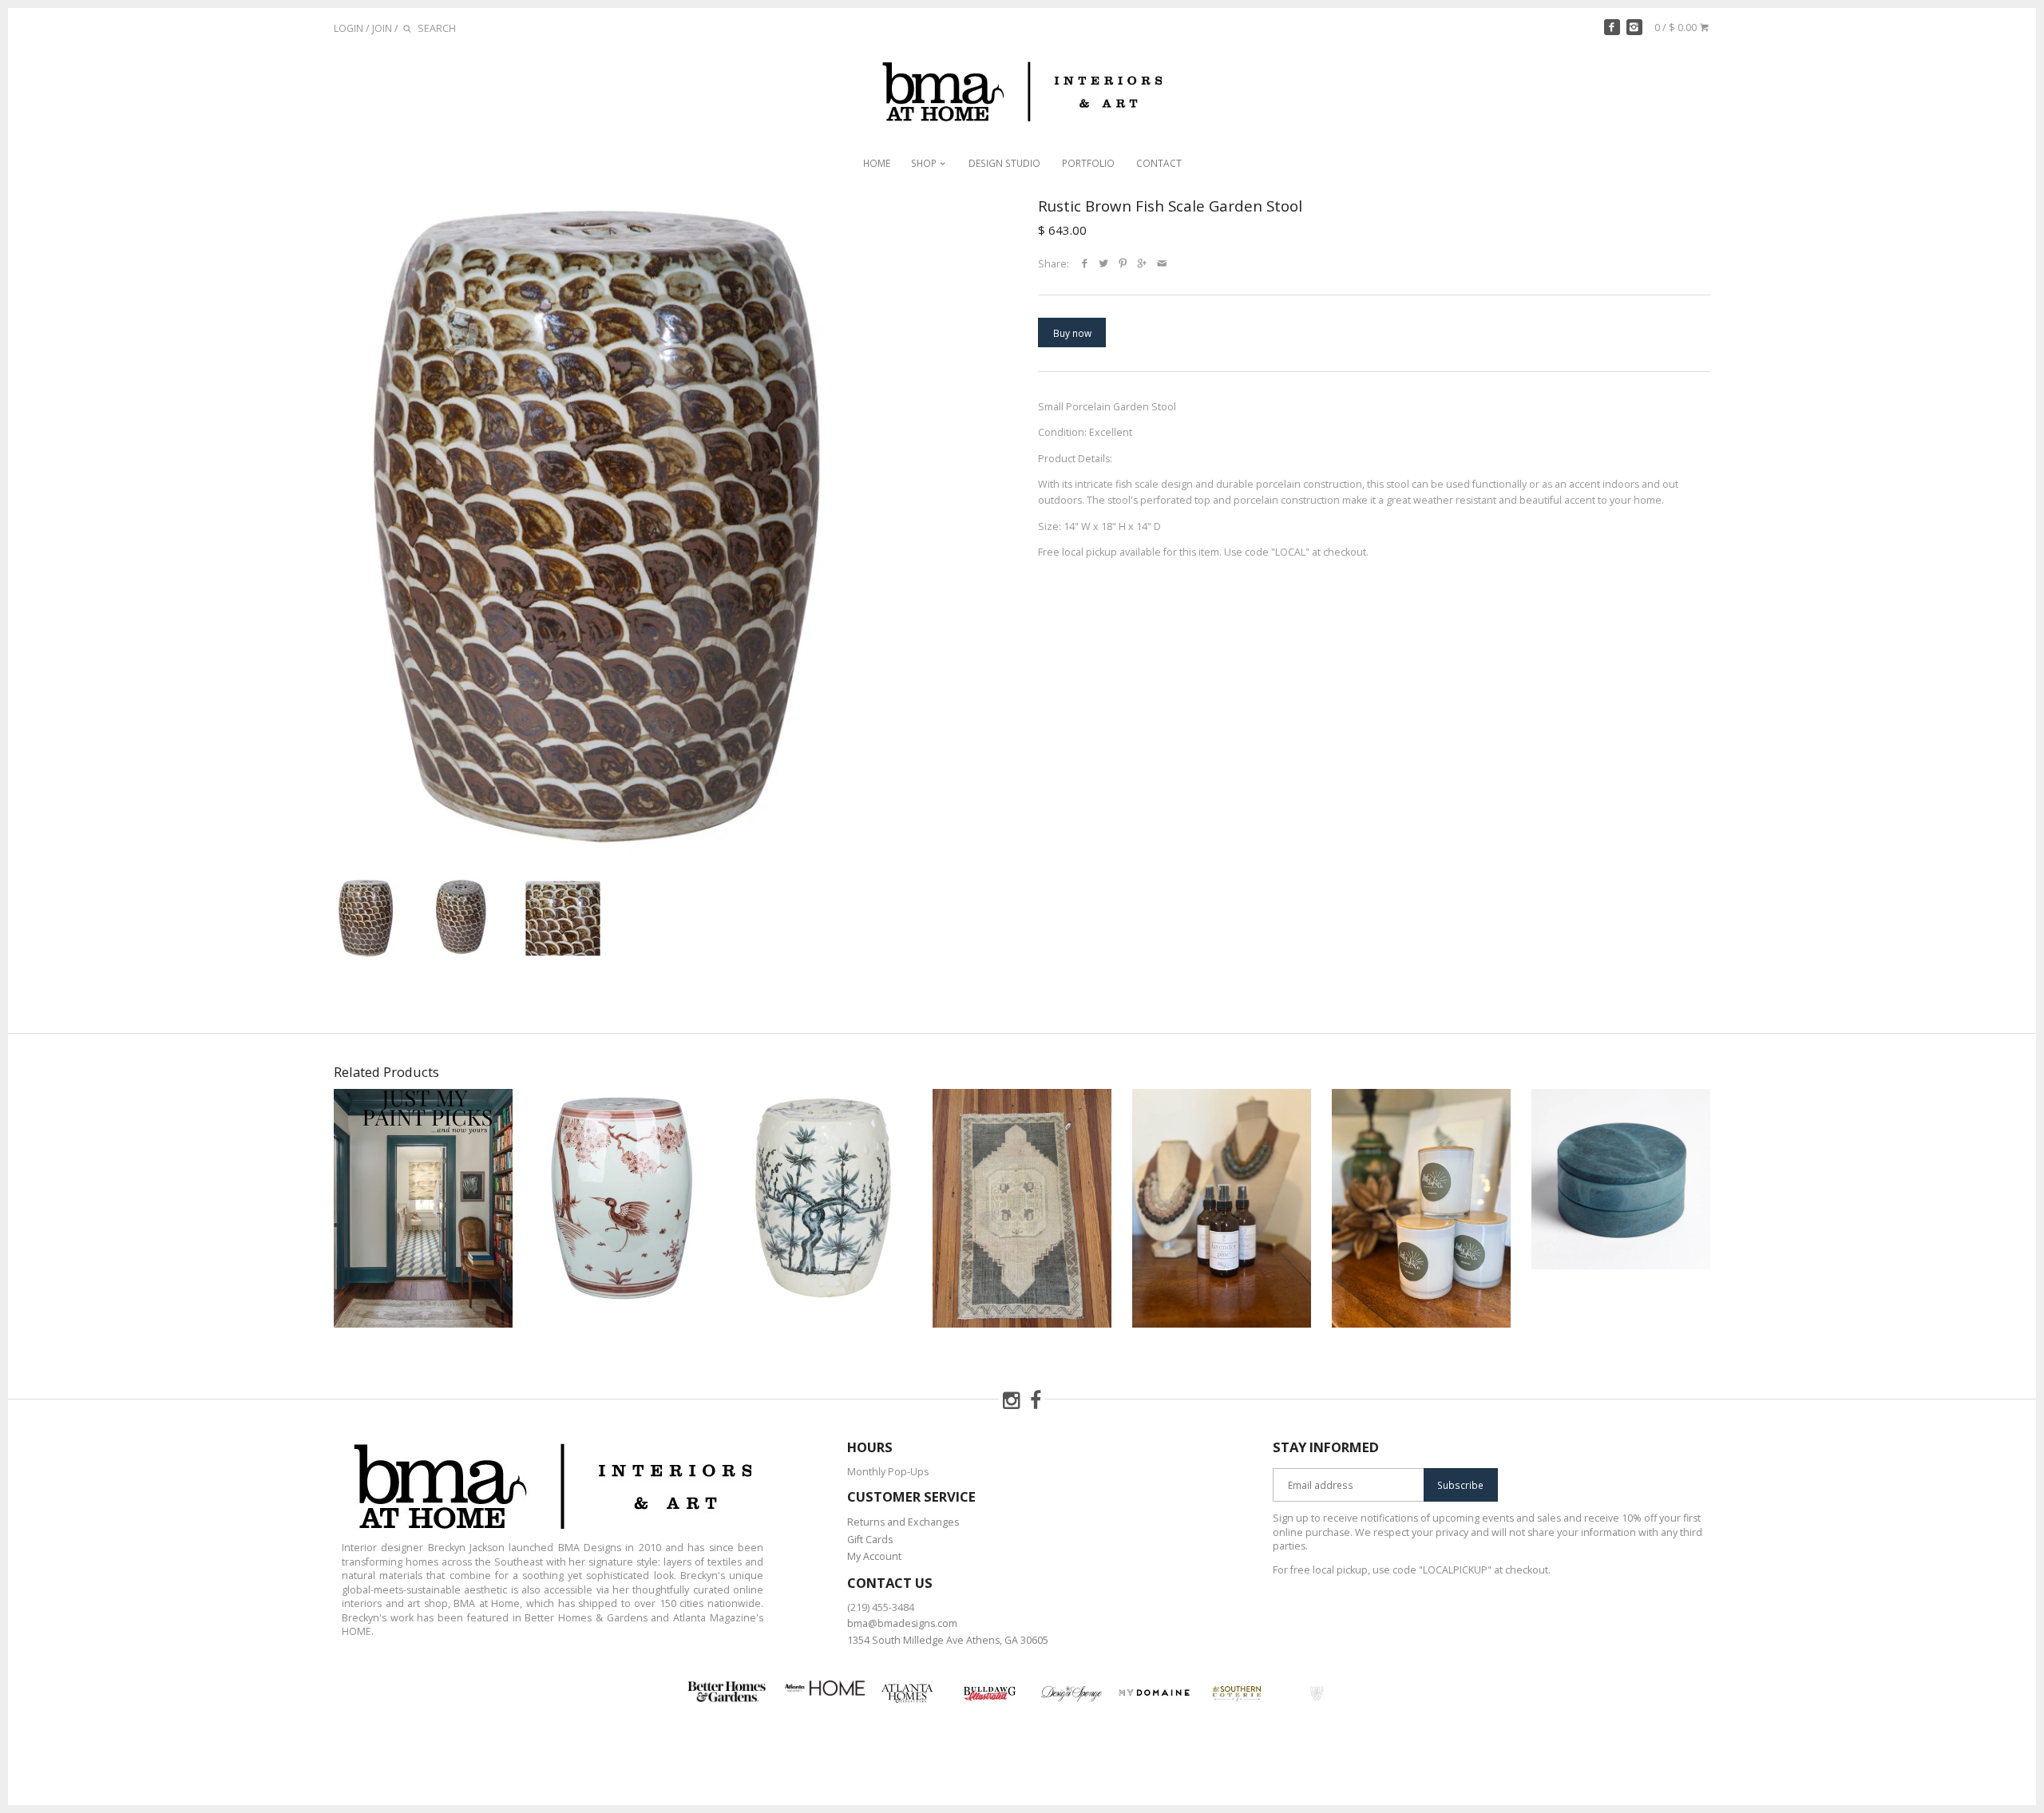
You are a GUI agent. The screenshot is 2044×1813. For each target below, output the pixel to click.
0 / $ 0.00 (1677, 28)
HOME (877, 163)
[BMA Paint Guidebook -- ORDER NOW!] (423, 1208)
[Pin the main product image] (1123, 264)
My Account (874, 1556)
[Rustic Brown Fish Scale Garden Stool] (602, 526)
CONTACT (1159, 163)
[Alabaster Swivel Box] (1621, 1208)
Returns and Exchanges (903, 1522)
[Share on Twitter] (1104, 264)
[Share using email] (1162, 264)
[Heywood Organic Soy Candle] (1421, 1208)
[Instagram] (1634, 27)
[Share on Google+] (1143, 264)
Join (382, 28)
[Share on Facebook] (1085, 264)
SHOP (925, 163)
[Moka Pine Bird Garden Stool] (623, 1208)
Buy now (1072, 333)
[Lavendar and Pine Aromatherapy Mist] (1222, 1208)
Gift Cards (870, 1540)
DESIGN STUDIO (1004, 163)
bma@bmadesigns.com (902, 1623)
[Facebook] (1612, 27)
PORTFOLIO (1088, 163)
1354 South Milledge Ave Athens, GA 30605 (948, 1640)
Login (349, 28)
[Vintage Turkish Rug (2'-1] (1022, 1208)
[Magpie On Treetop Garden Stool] (822, 1208)
